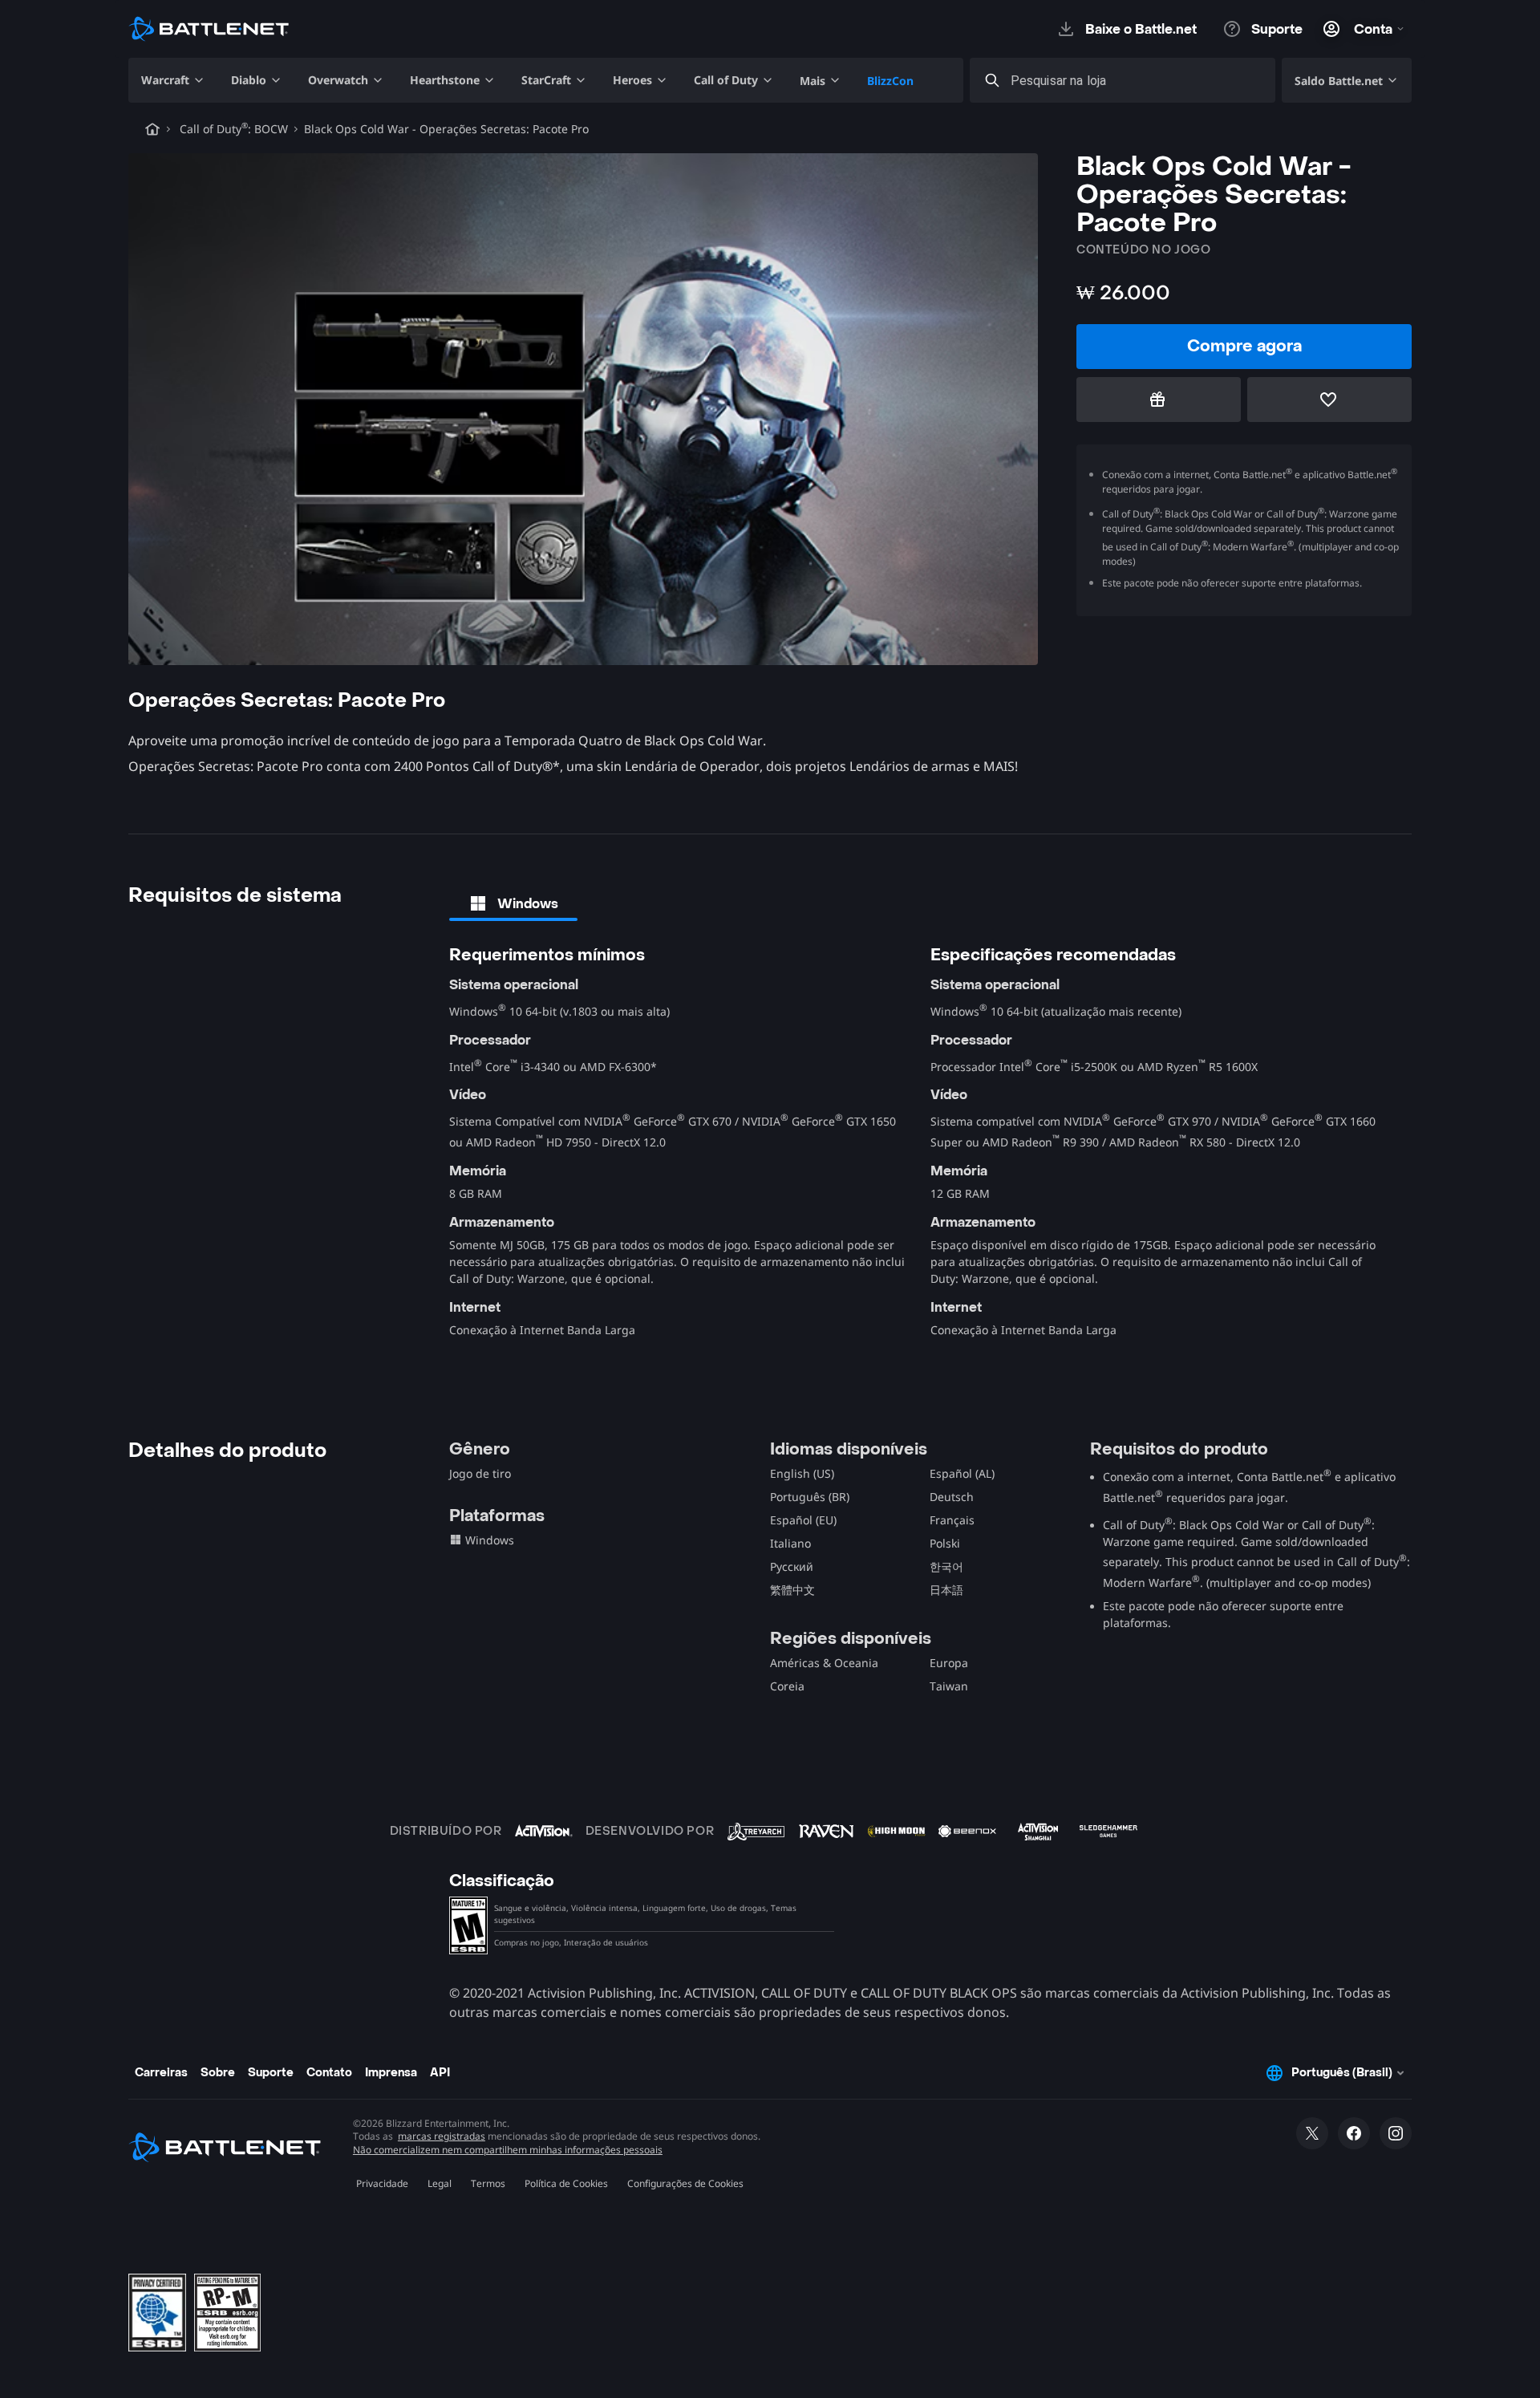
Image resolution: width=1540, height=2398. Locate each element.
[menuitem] (173, 80)
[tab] (513, 903)
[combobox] (1137, 81)
